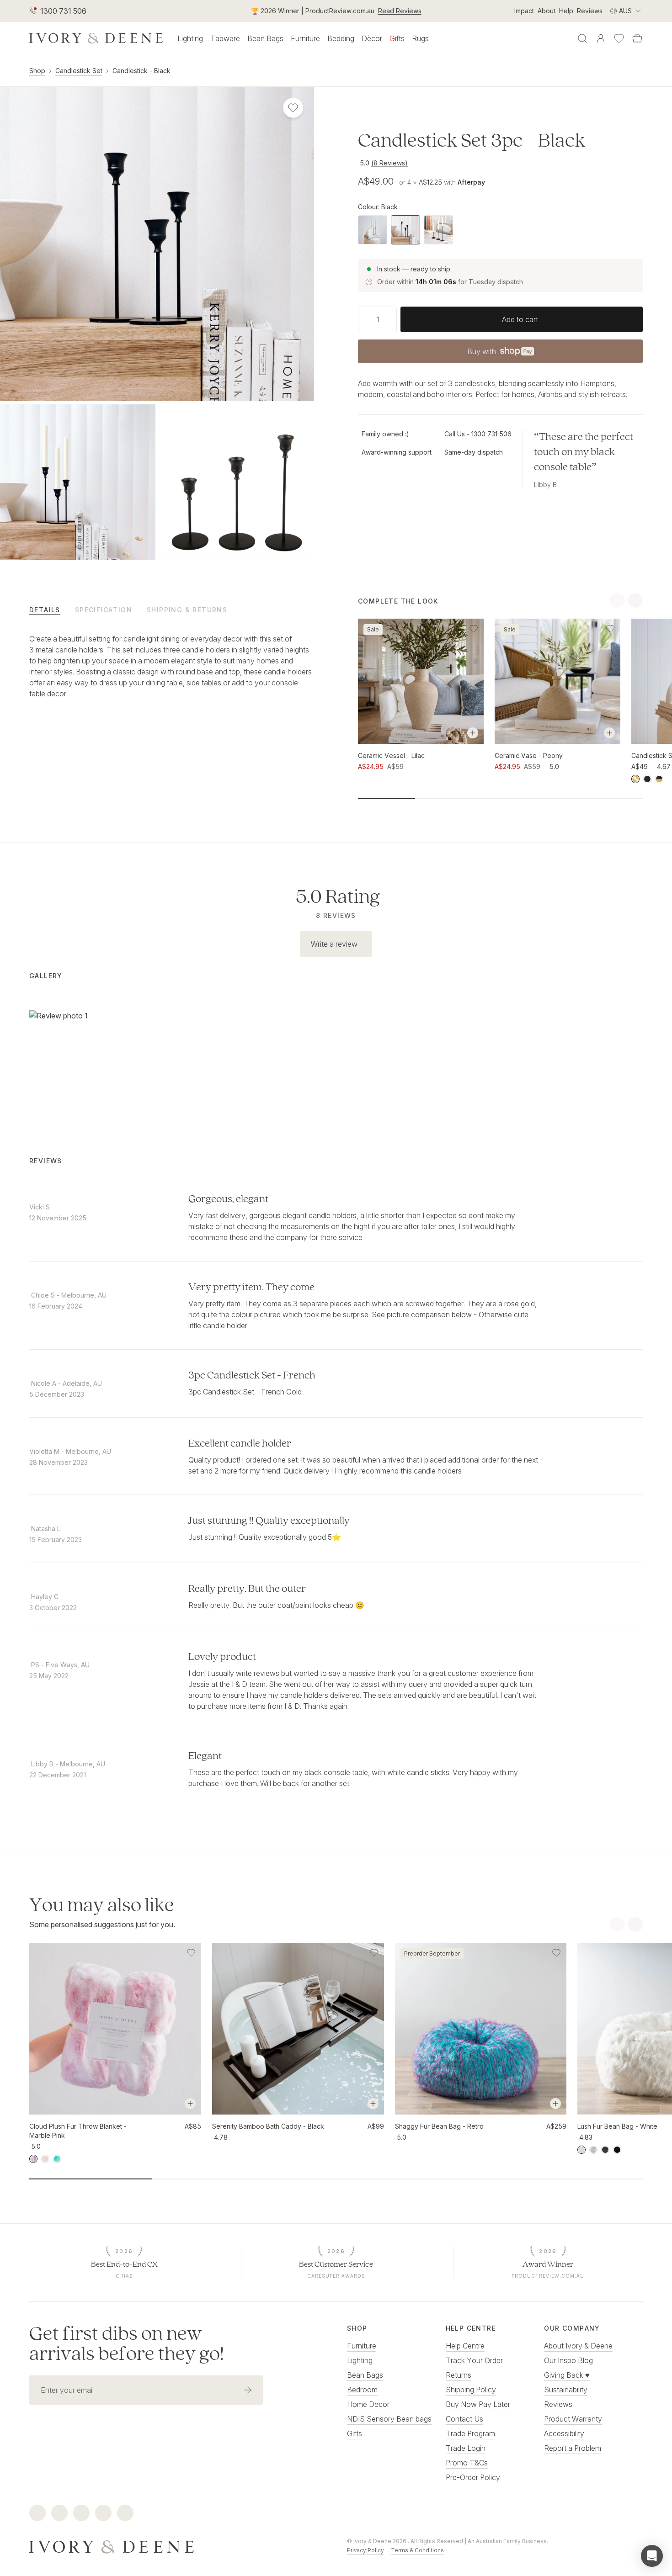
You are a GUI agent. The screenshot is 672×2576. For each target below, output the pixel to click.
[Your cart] (637, 38)
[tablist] (172, 610)
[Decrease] (362, 319)
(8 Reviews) (389, 163)
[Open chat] (652, 2556)
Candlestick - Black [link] (141, 71)
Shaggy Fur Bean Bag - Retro (439, 2126)
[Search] (582, 38)
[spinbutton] (377, 319)
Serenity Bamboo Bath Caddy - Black (268, 2126)
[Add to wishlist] (474, 629)
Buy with (500, 354)
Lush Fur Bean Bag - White (617, 2126)
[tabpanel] (172, 675)
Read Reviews (400, 11)
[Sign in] (601, 38)
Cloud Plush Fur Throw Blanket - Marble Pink (78, 2131)
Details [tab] (45, 610)
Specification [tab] (104, 610)
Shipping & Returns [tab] (187, 610)
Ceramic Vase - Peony (529, 755)
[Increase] (393, 319)
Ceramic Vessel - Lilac (391, 755)
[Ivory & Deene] (177, 2546)
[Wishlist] (619, 38)
